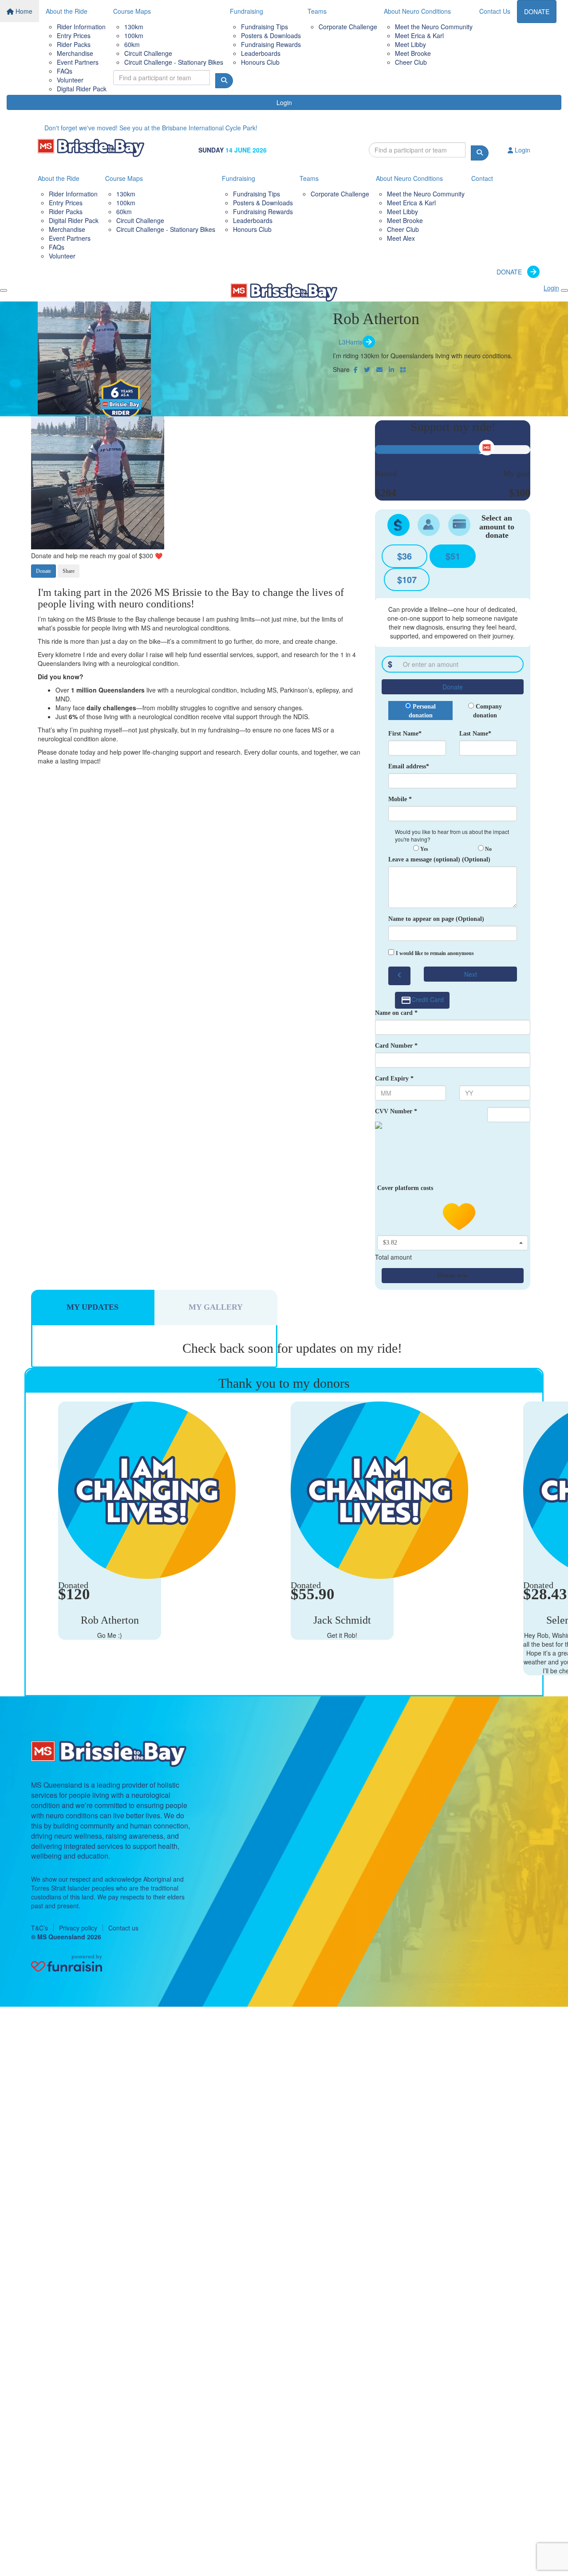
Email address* (409, 766)
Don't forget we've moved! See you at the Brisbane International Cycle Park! (151, 128)
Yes (424, 849)
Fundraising (247, 11)
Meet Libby (410, 44)
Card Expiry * (394, 1079)
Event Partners (78, 62)
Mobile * (400, 799)
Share (69, 571)
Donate (43, 571)
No (488, 849)
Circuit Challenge (148, 53)
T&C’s (39, 1928)
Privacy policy (78, 1928)
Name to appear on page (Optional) (436, 919)
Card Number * (396, 1046)
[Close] (564, 290)
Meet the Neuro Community (434, 27)
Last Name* (475, 734)
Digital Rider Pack (82, 89)
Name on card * (396, 1013)
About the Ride (67, 11)
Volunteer (70, 80)
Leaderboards (261, 53)
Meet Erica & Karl (419, 35)
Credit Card (428, 999)
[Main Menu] (4, 290)
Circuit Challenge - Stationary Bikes (174, 62)
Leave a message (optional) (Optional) (439, 859)
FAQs (65, 71)
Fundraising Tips (264, 27)
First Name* (405, 734)
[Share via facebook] (356, 369)
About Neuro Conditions (417, 11)
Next (471, 974)
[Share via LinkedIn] (391, 369)
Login (284, 102)
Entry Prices (74, 35)
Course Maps (132, 11)
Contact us (123, 1928)
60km (132, 44)
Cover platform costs (406, 1188)
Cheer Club (411, 62)
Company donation (487, 711)
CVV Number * (396, 1111)
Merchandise (75, 53)
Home (23, 11)
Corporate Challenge (348, 27)
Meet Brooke (413, 53)
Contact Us (495, 11)
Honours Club (260, 62)
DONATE (537, 12)
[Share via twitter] (367, 369)
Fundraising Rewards (271, 44)
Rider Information (81, 27)
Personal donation (422, 711)
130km (134, 27)
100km (134, 35)
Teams (317, 11)
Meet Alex (401, 238)
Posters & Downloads (271, 35)
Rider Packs (74, 44)
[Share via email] (379, 369)
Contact (482, 178)
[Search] (224, 81)
